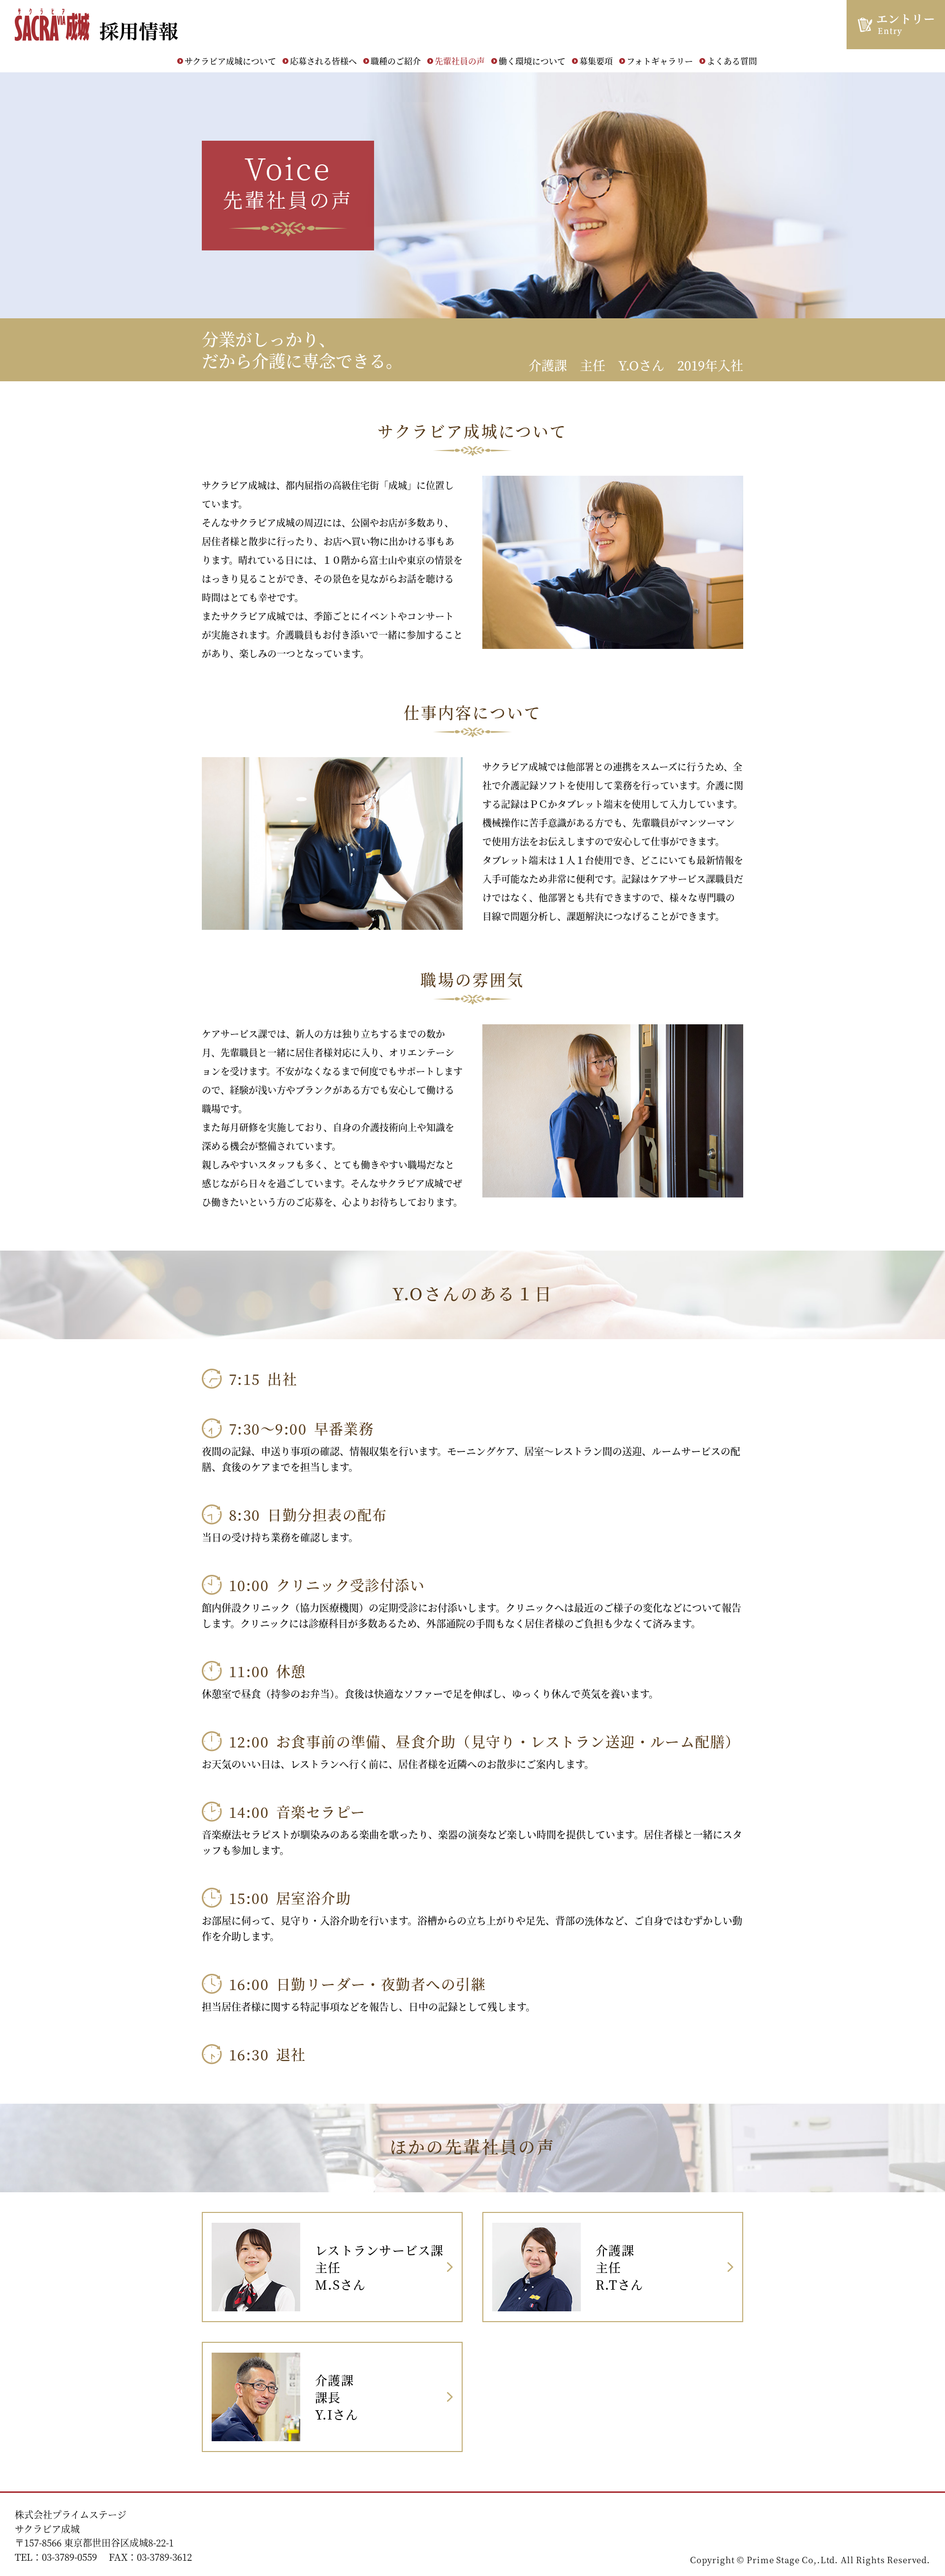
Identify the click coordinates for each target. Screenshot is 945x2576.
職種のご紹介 (396, 61)
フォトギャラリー (660, 61)
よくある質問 (732, 61)
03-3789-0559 (69, 2557)
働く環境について (532, 61)
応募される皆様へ (323, 61)
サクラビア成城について (230, 61)
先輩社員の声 (460, 61)
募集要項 (596, 61)
